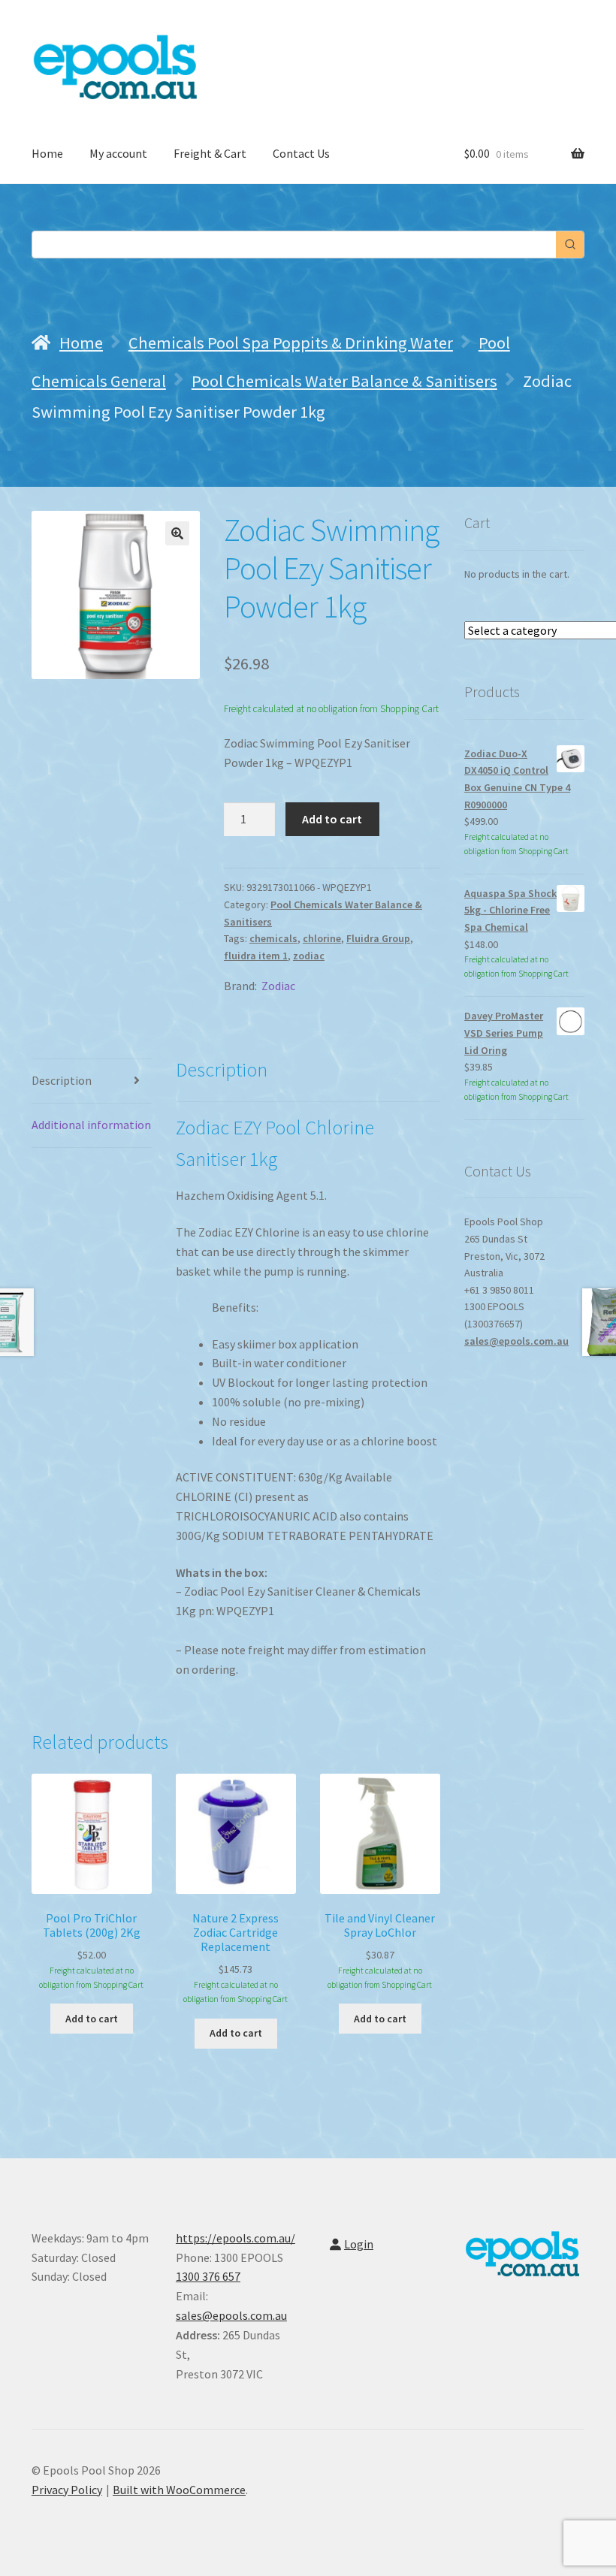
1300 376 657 (208, 2276)
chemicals (273, 938)
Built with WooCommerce (179, 2490)
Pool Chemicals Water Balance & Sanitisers (344, 381)
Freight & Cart (210, 153)
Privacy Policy (67, 2490)
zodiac (309, 956)
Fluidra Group (378, 938)
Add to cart (332, 819)
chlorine (322, 938)
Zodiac (278, 986)
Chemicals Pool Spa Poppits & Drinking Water (291, 343)
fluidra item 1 (256, 956)
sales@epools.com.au (516, 1341)
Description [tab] (62, 1080)
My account (118, 153)
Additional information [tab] (91, 1125)
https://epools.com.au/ (236, 2238)
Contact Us (301, 153)
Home (47, 153)
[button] (177, 533)
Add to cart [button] (92, 2019)
